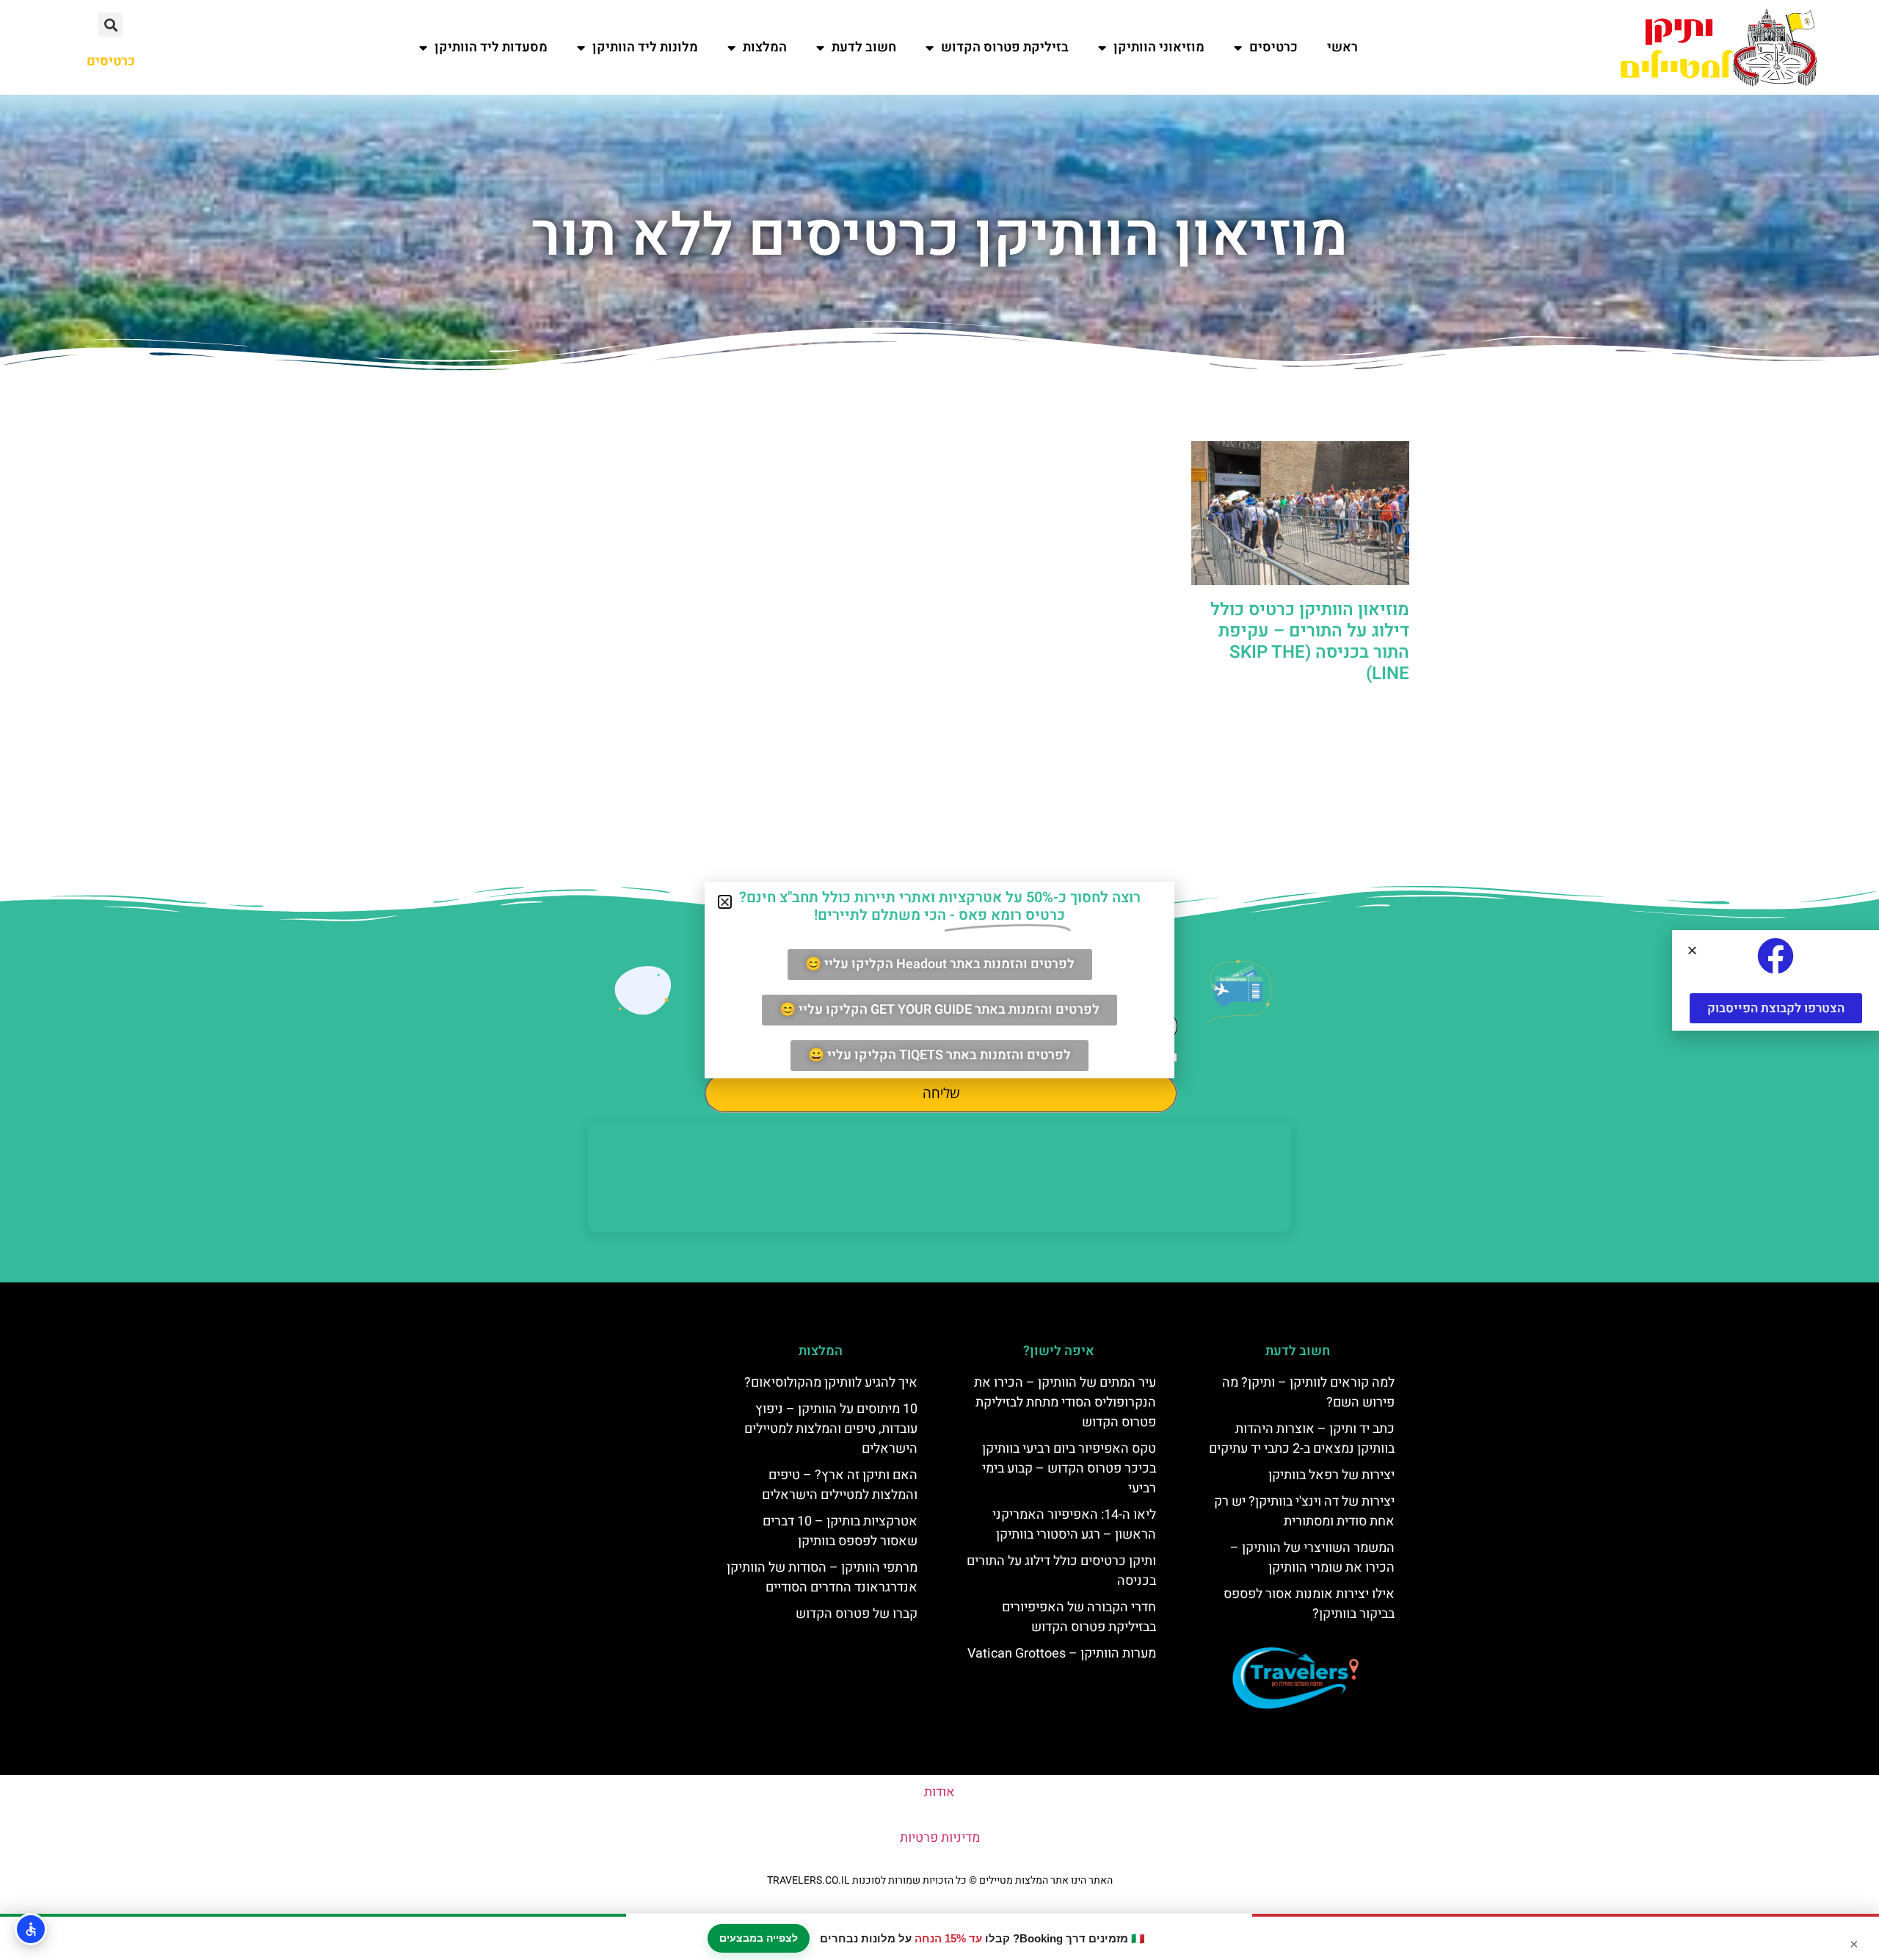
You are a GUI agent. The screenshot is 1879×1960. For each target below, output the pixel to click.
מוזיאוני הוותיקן (1159, 47)
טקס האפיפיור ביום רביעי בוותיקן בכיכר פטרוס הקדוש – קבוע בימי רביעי (1069, 1469)
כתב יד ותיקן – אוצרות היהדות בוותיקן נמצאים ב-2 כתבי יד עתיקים (1302, 1439)
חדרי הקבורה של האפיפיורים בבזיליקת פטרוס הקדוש (1079, 1617)
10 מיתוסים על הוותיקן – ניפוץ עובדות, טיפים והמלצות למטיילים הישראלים (831, 1429)
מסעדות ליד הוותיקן (491, 47)
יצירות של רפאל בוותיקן (1331, 1475)
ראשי (1342, 47)
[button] (110, 25)
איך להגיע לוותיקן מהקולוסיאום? (831, 1383)
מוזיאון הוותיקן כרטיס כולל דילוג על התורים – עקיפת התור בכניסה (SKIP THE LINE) (1310, 641)
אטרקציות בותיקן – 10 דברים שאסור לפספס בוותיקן (840, 1531)
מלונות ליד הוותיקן (645, 47)
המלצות (765, 47)
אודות (939, 1792)
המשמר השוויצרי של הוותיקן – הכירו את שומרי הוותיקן (1312, 1558)
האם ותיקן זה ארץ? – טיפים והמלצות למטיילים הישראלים (840, 1485)
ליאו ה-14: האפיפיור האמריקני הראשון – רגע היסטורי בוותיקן (1074, 1525)
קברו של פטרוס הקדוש (857, 1614)
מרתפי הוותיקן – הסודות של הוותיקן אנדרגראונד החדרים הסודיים (822, 1578)
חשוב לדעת (864, 47)
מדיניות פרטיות (940, 1838)
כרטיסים (1273, 47)
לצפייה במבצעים (759, 1938)
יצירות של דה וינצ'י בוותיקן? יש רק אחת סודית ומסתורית (1304, 1511)
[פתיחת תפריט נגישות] (31, 1929)
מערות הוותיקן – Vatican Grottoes (1062, 1654)
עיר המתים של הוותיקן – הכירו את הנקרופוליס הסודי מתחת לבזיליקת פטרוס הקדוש (1065, 1402)
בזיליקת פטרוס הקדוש (1005, 47)
